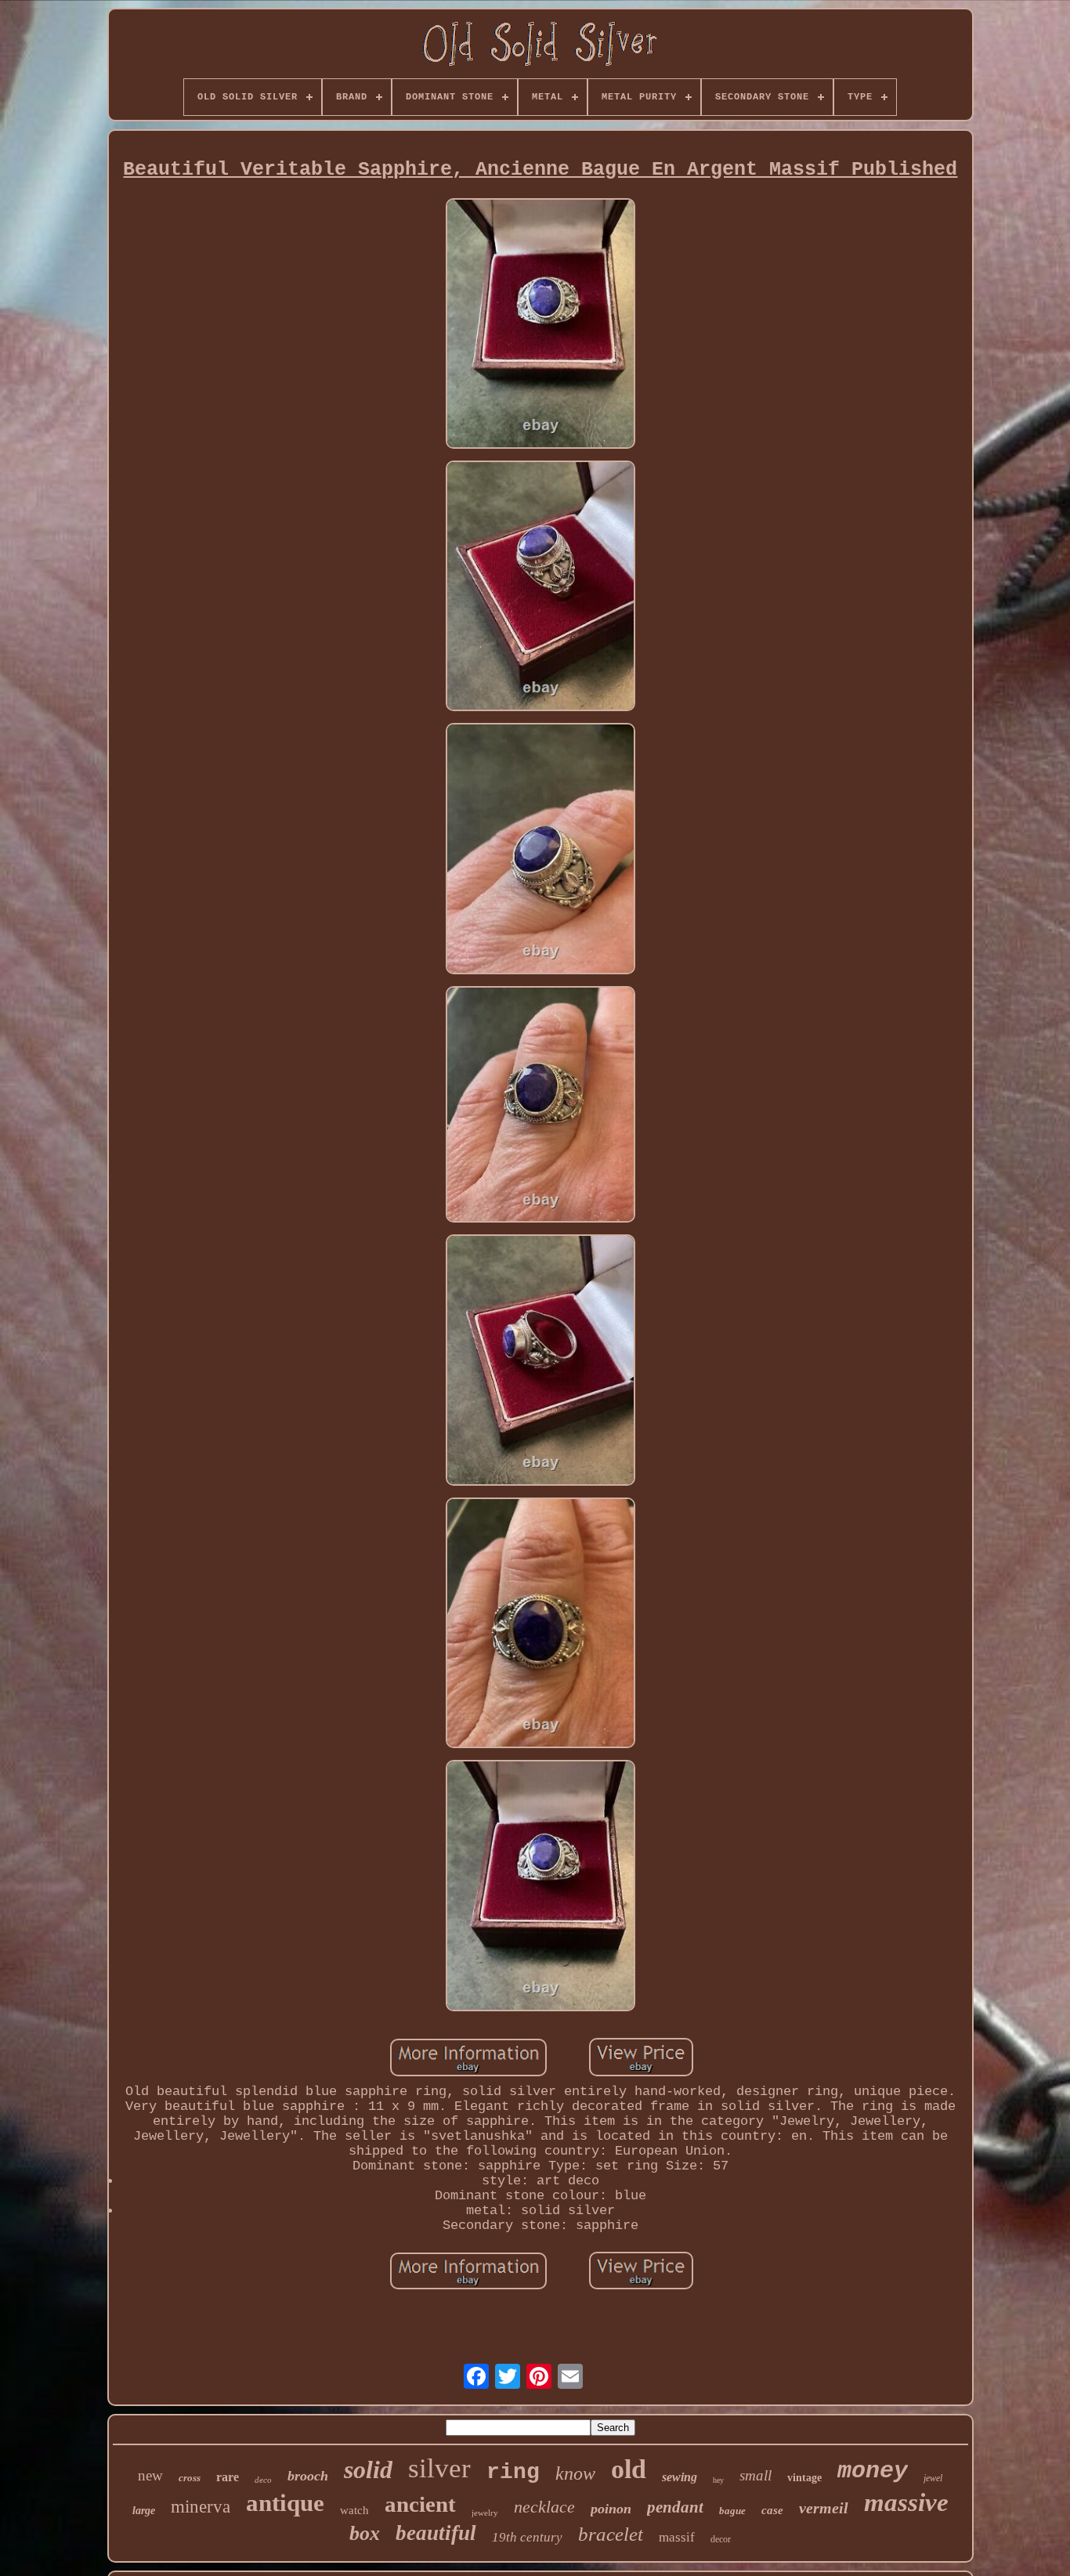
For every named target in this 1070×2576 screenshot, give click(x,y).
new (150, 2475)
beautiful (436, 2533)
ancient (420, 2504)
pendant (675, 2507)
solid (368, 2469)
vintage (804, 2478)
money (873, 2471)
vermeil (824, 2508)
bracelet (611, 2534)
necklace (544, 2507)
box (365, 2533)
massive (906, 2502)
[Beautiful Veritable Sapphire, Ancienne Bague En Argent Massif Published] (540, 325)
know (575, 2473)
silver (439, 2468)
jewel (933, 2478)
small (756, 2475)
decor (721, 2539)
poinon (611, 2509)
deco (263, 2480)
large (144, 2511)
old (629, 2469)
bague (732, 2511)
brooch (308, 2476)
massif (677, 2537)
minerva (201, 2507)
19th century (527, 2537)
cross (190, 2478)
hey (718, 2480)
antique (285, 2503)
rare (228, 2477)
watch (354, 2510)
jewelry (485, 2513)
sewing (680, 2477)
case (772, 2510)
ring (513, 2472)
